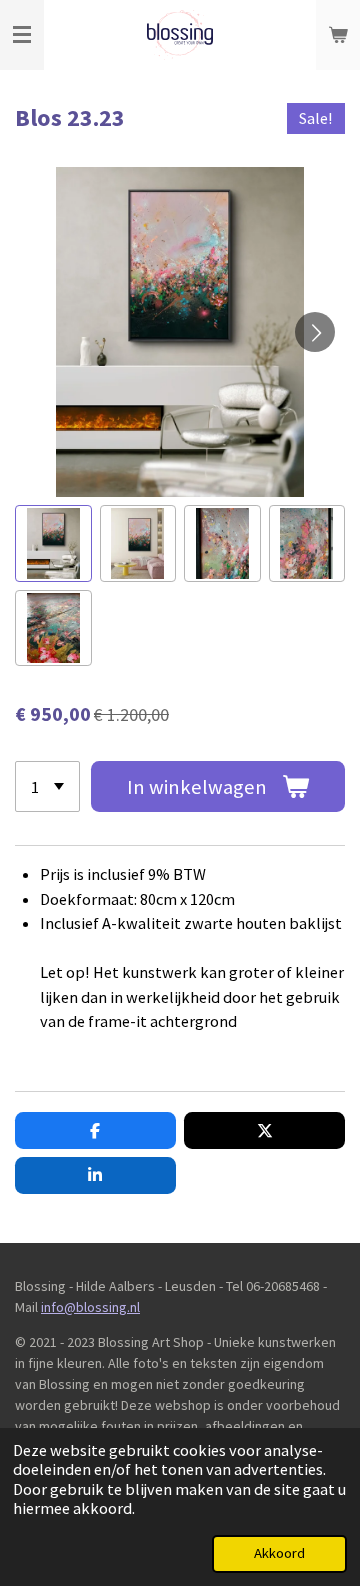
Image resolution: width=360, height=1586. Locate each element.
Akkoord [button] (279, 1553)
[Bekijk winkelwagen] (338, 35)
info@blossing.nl (90, 1307)
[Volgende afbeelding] (315, 332)
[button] (53, 543)
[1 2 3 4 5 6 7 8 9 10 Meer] (47, 786)
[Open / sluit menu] (22, 35)
